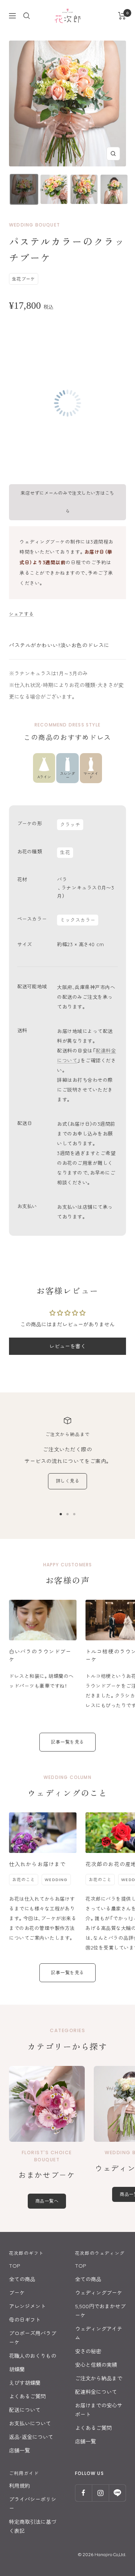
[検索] (27, 16)
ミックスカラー (78, 920)
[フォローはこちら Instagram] (100, 2493)
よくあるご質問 (27, 2396)
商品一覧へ (47, 2201)
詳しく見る (67, 1481)
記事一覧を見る (67, 1742)
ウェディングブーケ (99, 2293)
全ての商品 (22, 2279)
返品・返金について (31, 2437)
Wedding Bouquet (34, 225)
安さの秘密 (88, 2351)
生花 (65, 852)
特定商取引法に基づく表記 (33, 2526)
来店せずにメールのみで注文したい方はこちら (67, 502)
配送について (25, 2410)
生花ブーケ (23, 279)
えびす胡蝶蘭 (25, 2383)
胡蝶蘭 (17, 2369)
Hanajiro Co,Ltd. (110, 2554)
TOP (15, 2266)
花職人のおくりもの (33, 2356)
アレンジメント (27, 2306)
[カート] (122, 16)
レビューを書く (67, 1346)
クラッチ (70, 824)
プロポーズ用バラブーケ (33, 2338)
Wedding (56, 1880)
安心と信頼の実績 (96, 2365)
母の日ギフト (25, 2320)
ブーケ (17, 2293)
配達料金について (96, 2392)
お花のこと (24, 1880)
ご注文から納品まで (99, 2378)
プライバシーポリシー (33, 2504)
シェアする (21, 614)
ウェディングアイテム (99, 2333)
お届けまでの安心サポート (99, 2410)
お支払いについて (30, 2423)
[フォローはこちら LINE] (117, 2493)
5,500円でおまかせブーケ (100, 2311)
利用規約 (19, 2486)
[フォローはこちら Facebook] (83, 2493)
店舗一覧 (19, 2451)
